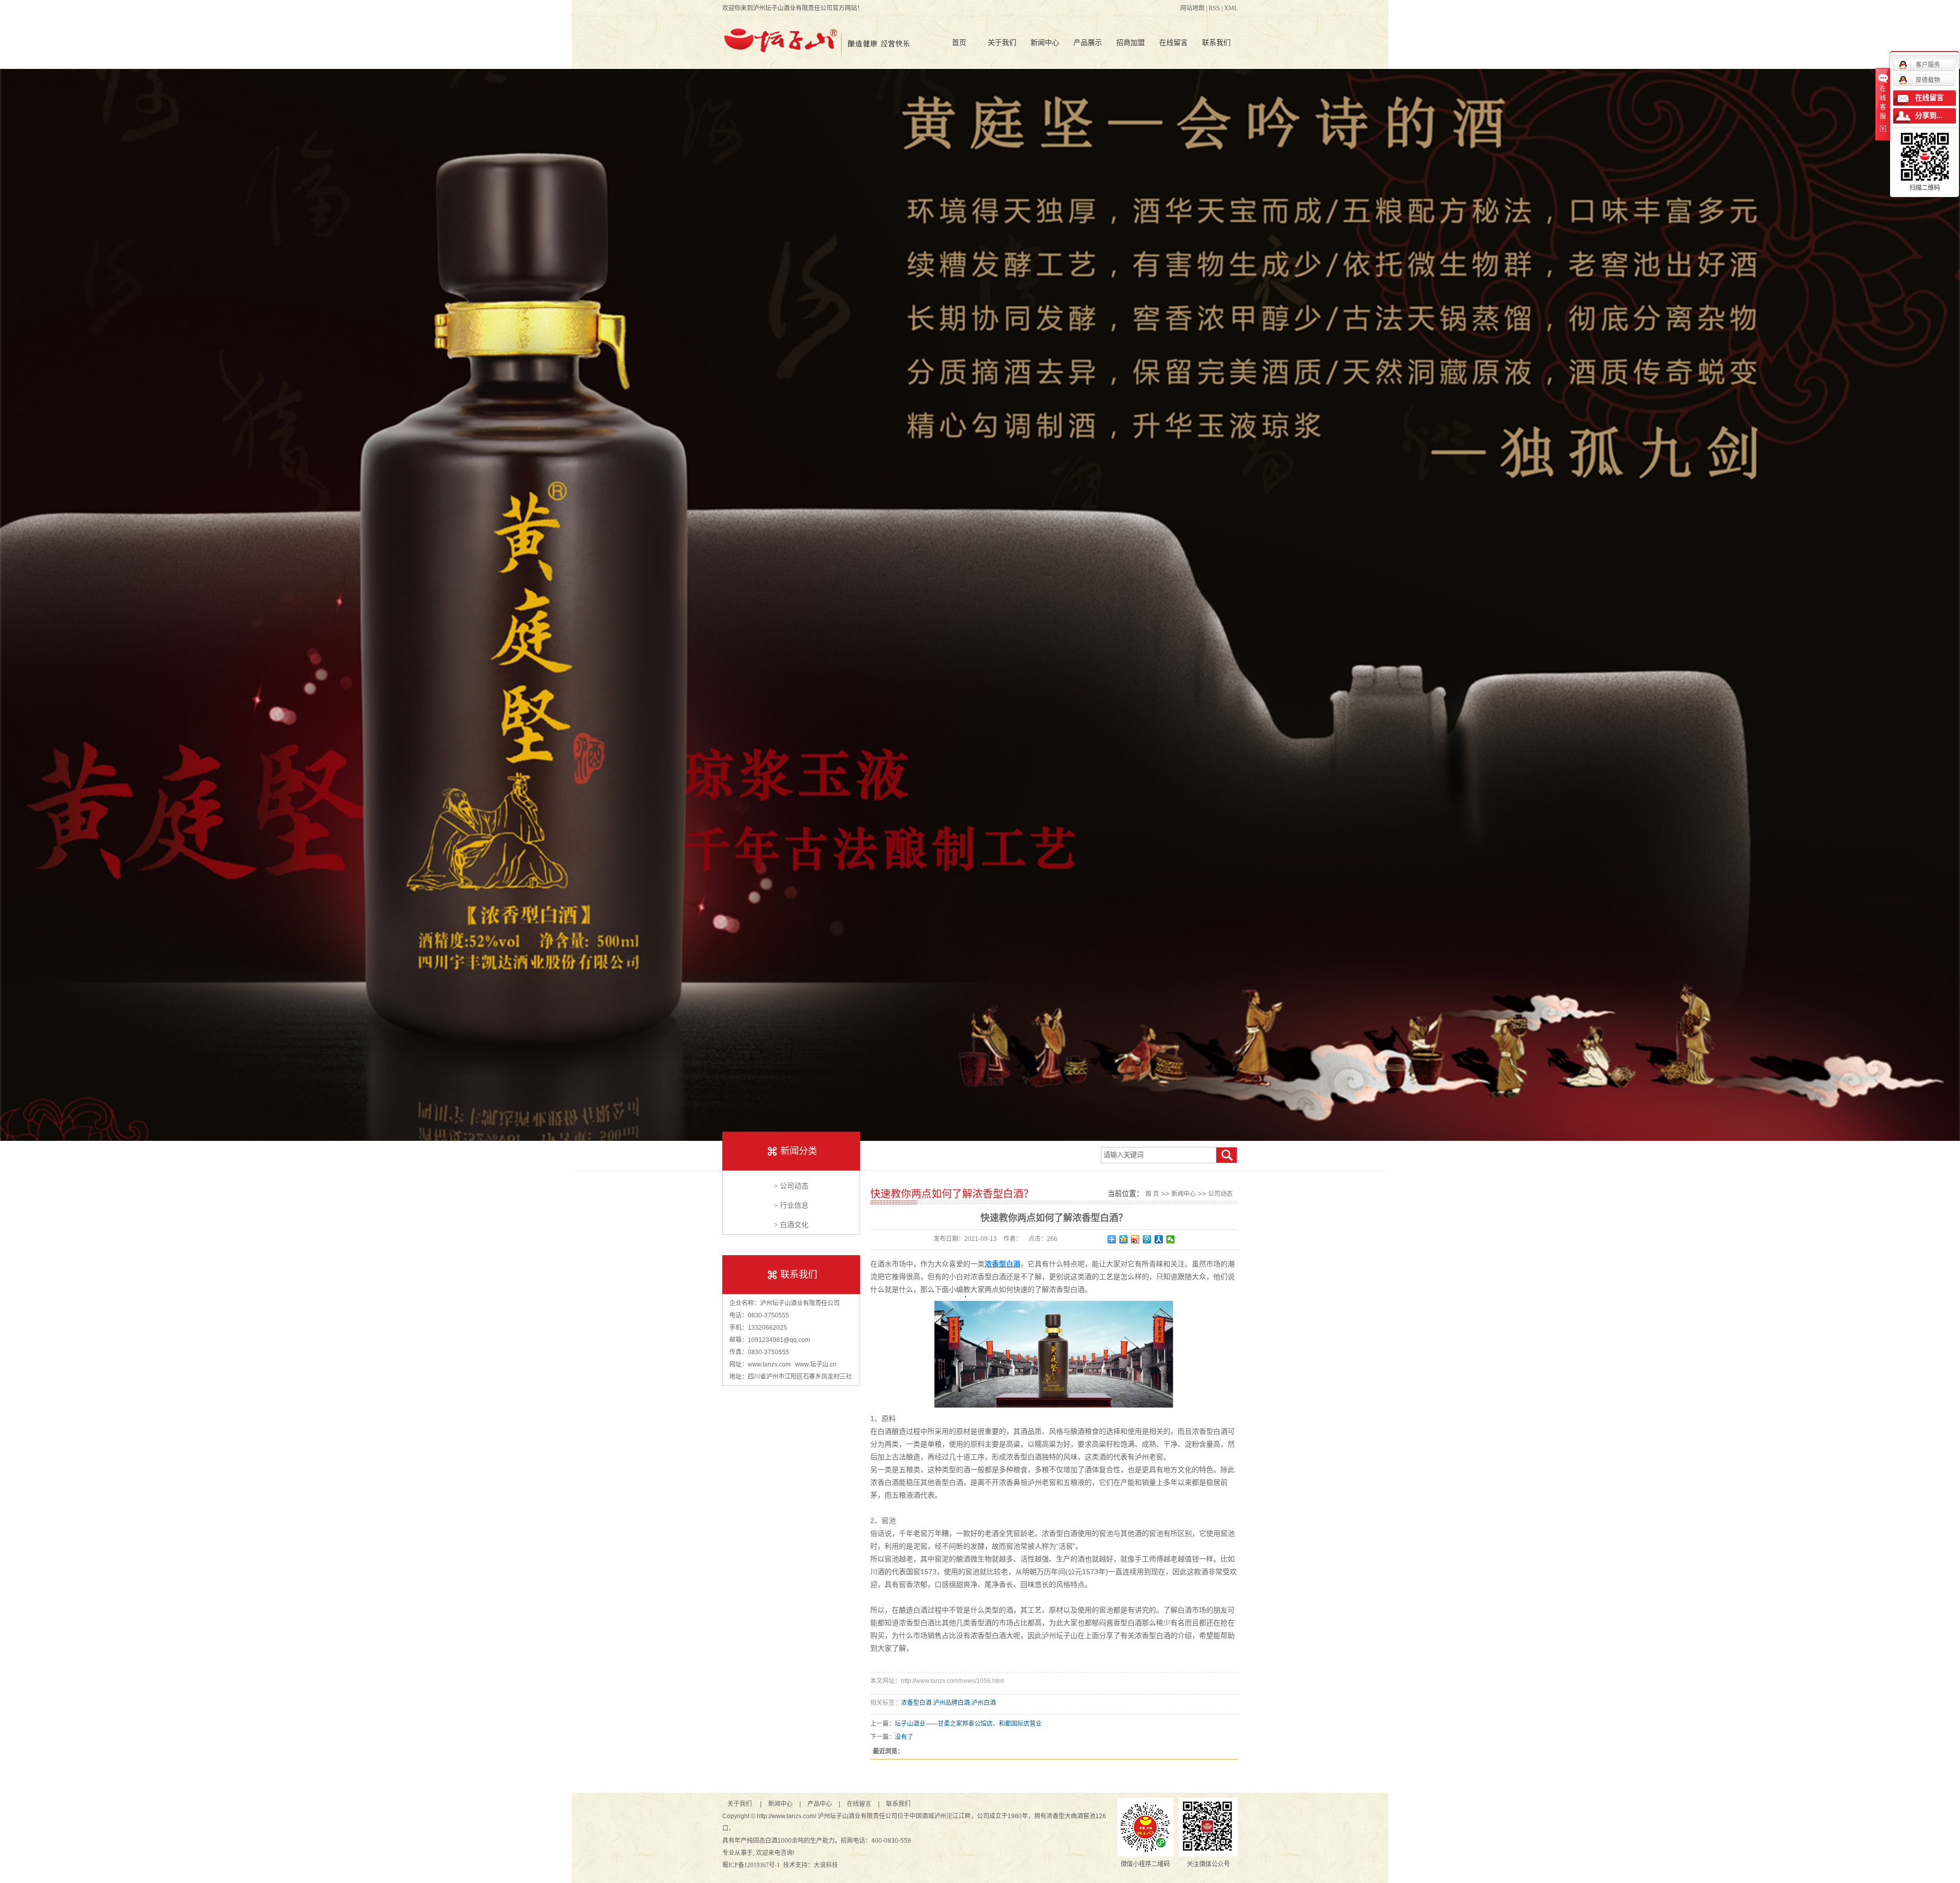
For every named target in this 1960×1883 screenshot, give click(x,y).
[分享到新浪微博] (1135, 1239)
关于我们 (1002, 42)
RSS (1214, 8)
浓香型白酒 (916, 1703)
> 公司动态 (791, 1186)
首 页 (1152, 1194)
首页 (959, 42)
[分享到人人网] (1159, 1239)
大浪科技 (826, 1865)
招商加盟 (1131, 42)
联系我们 (1216, 42)
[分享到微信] (1171, 1239)
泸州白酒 (984, 1703)
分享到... (1929, 116)
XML (1231, 8)
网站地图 (1192, 8)
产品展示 (1088, 42)
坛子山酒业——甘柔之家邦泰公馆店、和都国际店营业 (968, 1724)
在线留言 (1173, 42)
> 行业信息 (791, 1205)
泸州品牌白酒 (951, 1703)
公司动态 (1220, 1194)
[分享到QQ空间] (1124, 1239)
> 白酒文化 (791, 1225)
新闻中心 (1045, 42)
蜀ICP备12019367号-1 (751, 1865)
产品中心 (820, 1804)
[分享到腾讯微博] (1147, 1239)
